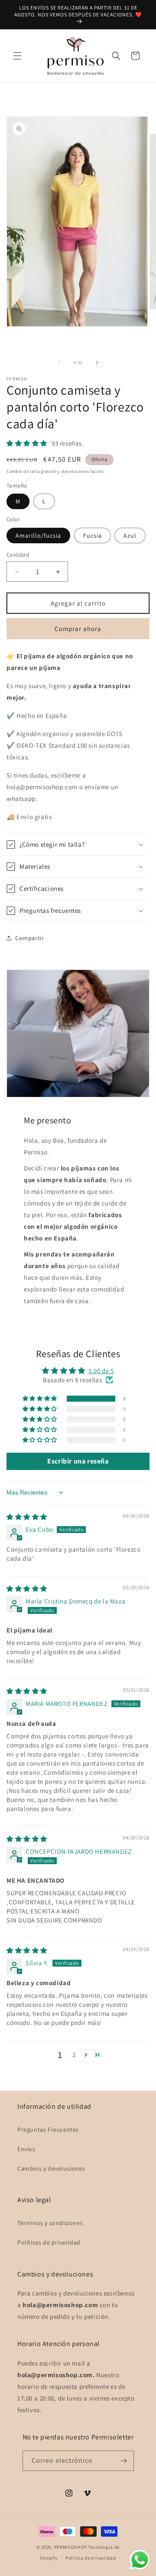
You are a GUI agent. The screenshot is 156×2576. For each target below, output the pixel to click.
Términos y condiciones (50, 2223)
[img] (27, 1517)
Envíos (26, 2149)
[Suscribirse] (124, 2461)
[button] (17, 56)
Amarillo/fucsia (38, 536)
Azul (130, 536)
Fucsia (93, 536)
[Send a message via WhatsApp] (140, 2560)
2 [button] (74, 2055)
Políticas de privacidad (49, 2242)
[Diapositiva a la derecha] (97, 363)
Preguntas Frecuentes (48, 2130)
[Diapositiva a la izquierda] (59, 363)
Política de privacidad (91, 2558)
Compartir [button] (29, 938)
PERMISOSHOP (71, 2547)
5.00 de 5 (101, 1371)
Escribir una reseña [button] (78, 1461)
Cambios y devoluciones (51, 2168)
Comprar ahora (78, 629)
